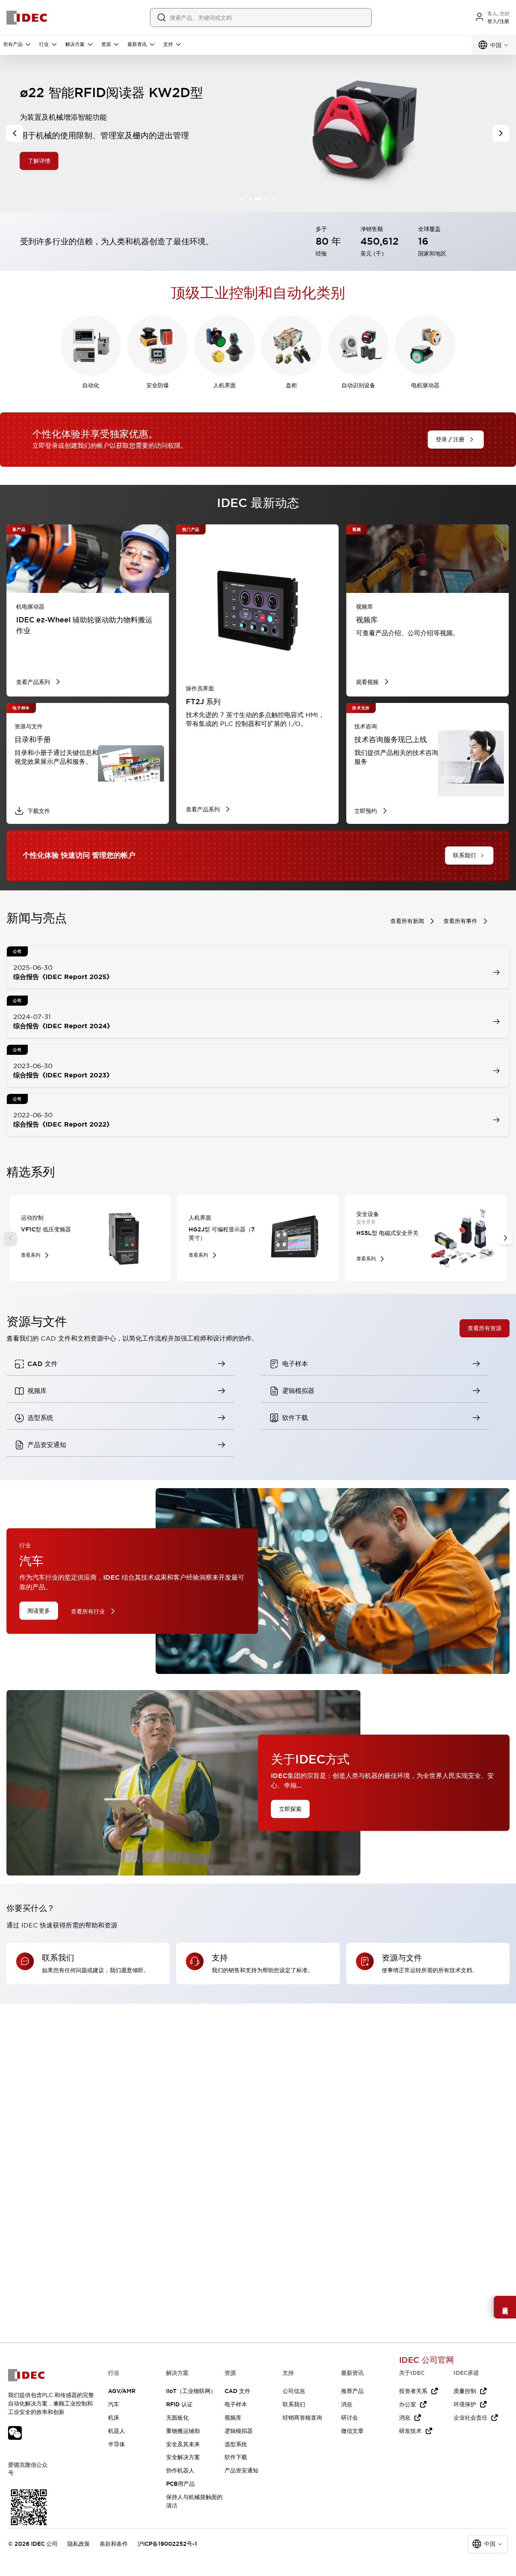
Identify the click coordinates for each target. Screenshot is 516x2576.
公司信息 (294, 2391)
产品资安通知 (241, 2470)
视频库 (233, 2418)
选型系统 (236, 2444)
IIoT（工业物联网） (191, 2391)
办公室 (408, 2404)
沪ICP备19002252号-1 (167, 2544)
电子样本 (236, 2404)
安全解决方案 (183, 2457)
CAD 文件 (237, 2391)
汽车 (114, 2404)
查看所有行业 (88, 1611)
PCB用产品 (180, 2484)
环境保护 (465, 2404)
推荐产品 (352, 2391)
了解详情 (53, 160)
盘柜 (291, 385)
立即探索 (290, 1809)
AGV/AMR (122, 2391)
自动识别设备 (358, 385)
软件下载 (236, 2457)
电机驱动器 (425, 385)
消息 (347, 2404)
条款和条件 (114, 2544)
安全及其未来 (183, 2444)
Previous (10, 1238)
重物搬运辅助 (183, 2431)
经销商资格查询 (302, 2418)
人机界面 (225, 385)
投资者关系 (413, 2391)
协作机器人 (180, 2470)
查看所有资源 (485, 1328)
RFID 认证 (179, 2404)
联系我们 (294, 2404)
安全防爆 (158, 385)
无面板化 (177, 2418)
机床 (114, 2418)
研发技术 (410, 2431)
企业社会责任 (470, 2418)
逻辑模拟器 (239, 2431)
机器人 (117, 2431)
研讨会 (350, 2418)
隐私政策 (79, 2544)
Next (506, 1238)
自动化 (91, 385)
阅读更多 (39, 1611)
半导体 (117, 2444)
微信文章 (352, 2431)
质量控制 (465, 2391)
